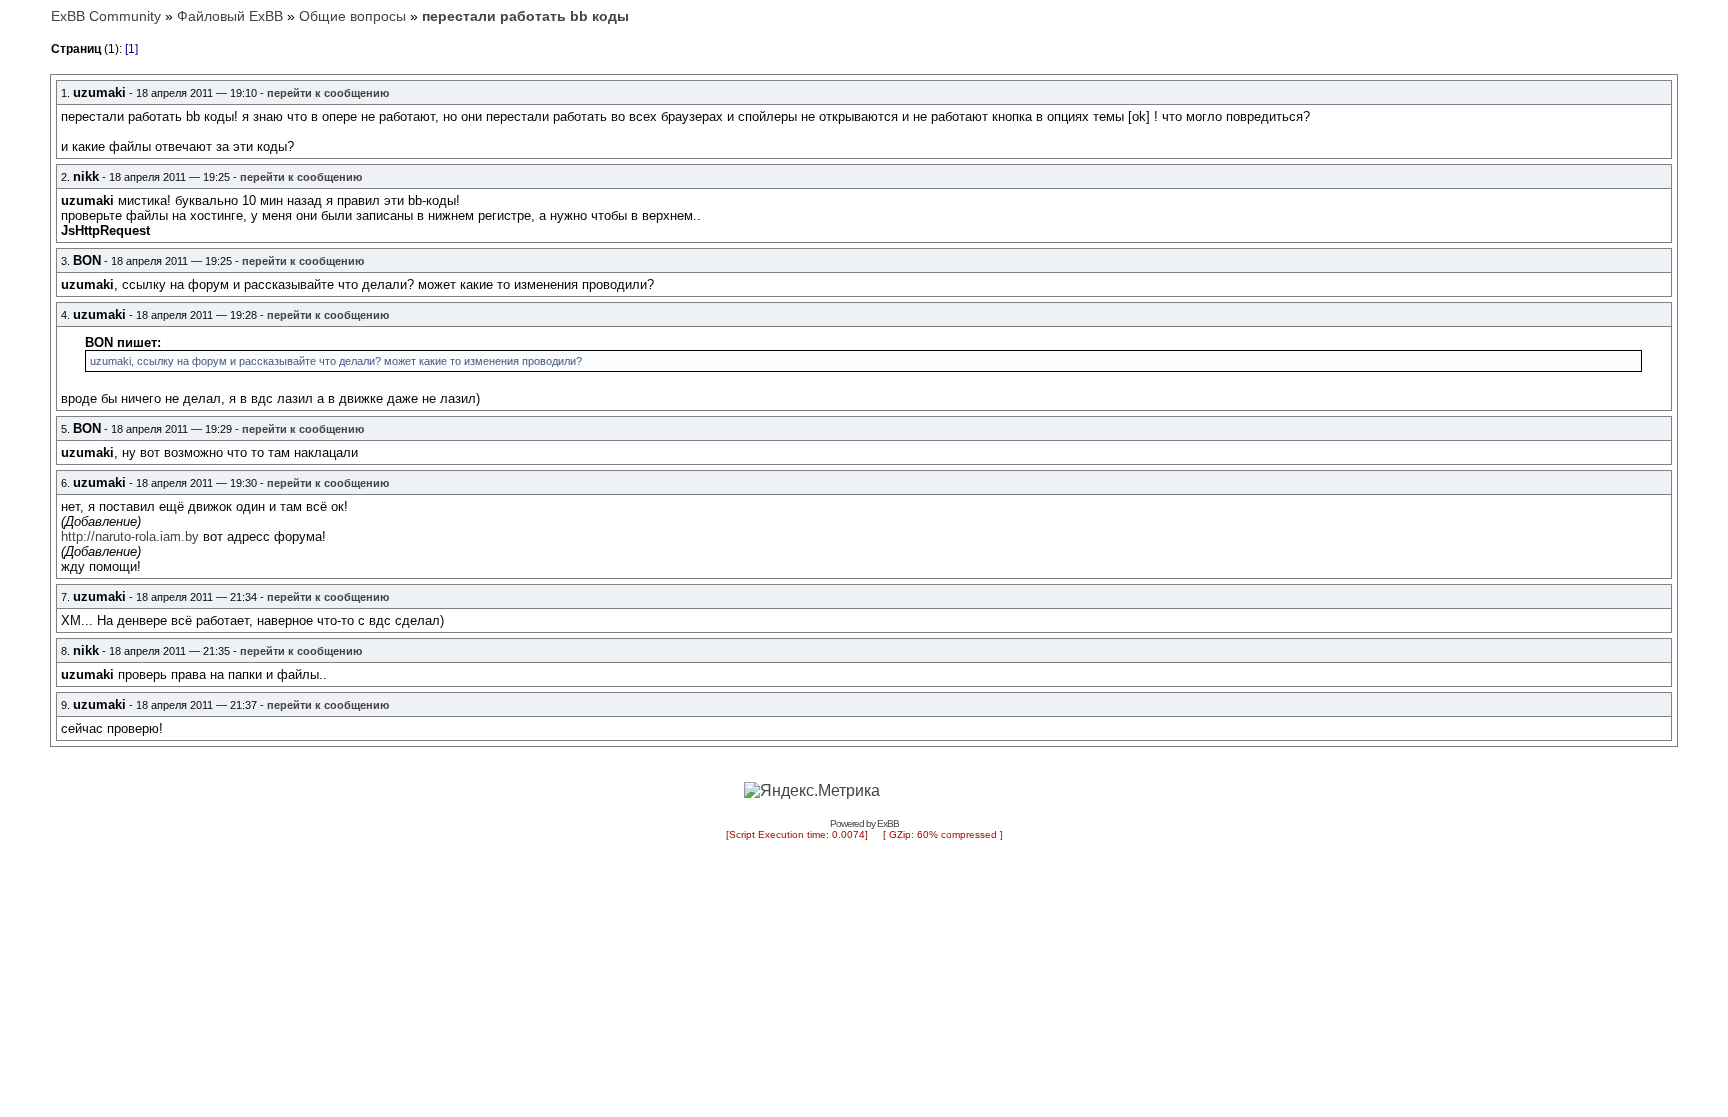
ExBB (888, 823)
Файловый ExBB (230, 16)
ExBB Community (106, 16)
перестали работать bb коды (525, 16)
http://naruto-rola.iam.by (130, 536)
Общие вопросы (352, 16)
